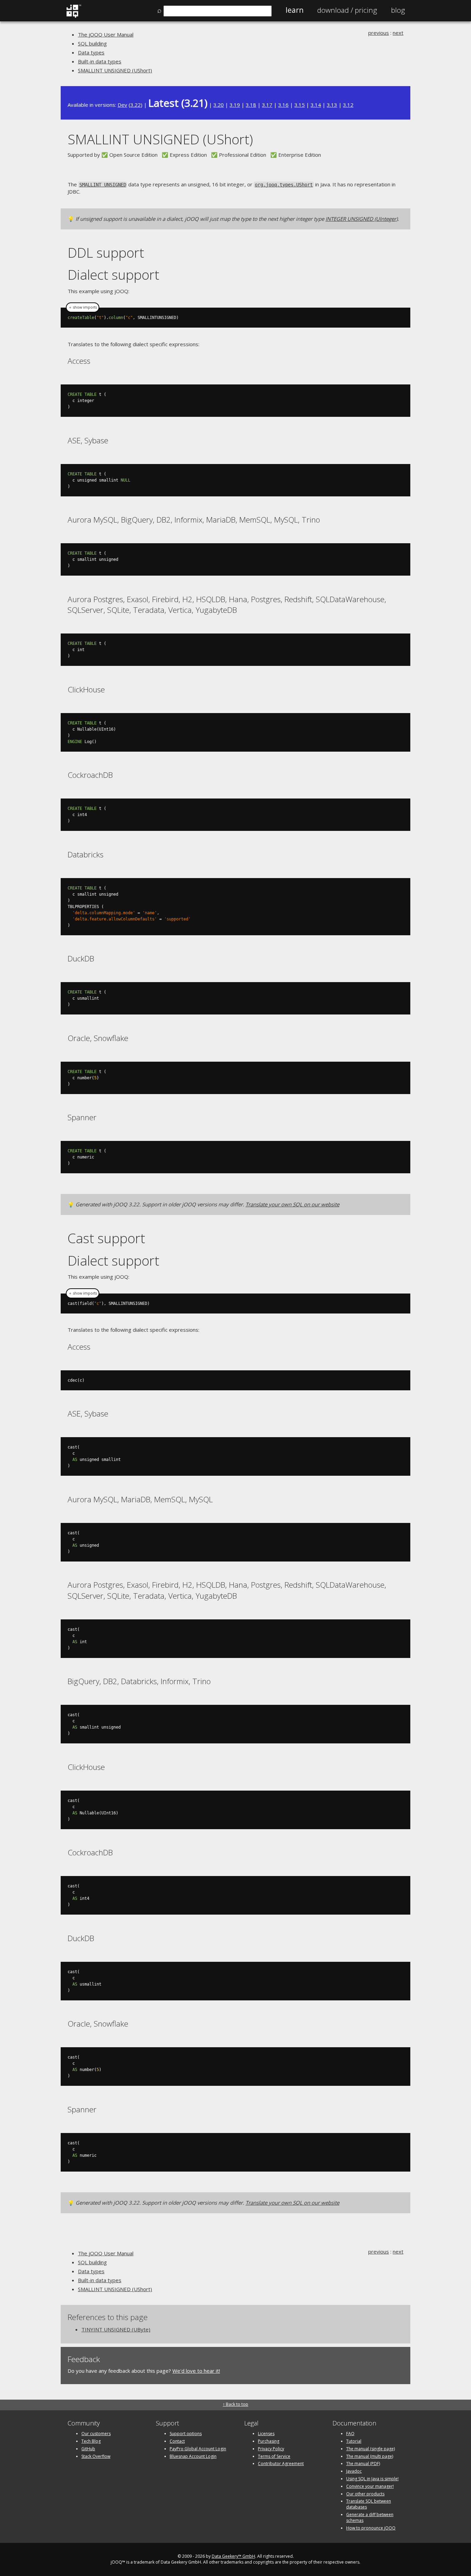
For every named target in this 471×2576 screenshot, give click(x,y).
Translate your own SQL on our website (292, 1204)
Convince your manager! (370, 2486)
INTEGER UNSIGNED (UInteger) (362, 219)
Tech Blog (91, 2441)
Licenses (266, 2434)
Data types (91, 52)
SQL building (92, 43)
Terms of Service (274, 2456)
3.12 (348, 105)
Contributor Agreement (281, 2464)
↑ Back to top (235, 2404)
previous (379, 33)
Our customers (96, 2434)
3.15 (300, 105)
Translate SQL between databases (369, 2504)
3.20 (219, 105)
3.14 (316, 105)
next (398, 33)
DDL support (106, 252)
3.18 (251, 105)
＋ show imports (83, 307)
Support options (186, 2434)
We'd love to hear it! (196, 2371)
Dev (122, 105)
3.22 (136, 105)
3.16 (283, 105)
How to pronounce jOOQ (371, 2528)
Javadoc (354, 2471)
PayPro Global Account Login (198, 2449)
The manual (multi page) (370, 2456)
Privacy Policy (271, 2449)
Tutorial (354, 2441)
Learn (294, 10)
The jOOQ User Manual (106, 34)
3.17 (267, 105)
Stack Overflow (96, 2456)
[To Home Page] (74, 16)
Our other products (365, 2494)
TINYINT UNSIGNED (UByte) (116, 2329)
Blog (398, 10)
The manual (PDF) (363, 2464)
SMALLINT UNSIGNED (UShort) (115, 70)
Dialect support (113, 274)
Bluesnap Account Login (193, 2456)
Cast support (106, 1238)
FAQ (350, 2434)
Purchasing (269, 2441)
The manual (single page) (370, 2449)
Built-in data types (100, 61)
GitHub (88, 2449)
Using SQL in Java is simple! (372, 2479)
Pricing (347, 10)
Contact (177, 2441)
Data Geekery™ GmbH (233, 2556)
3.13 (332, 105)
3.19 (235, 105)
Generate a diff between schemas (370, 2517)
